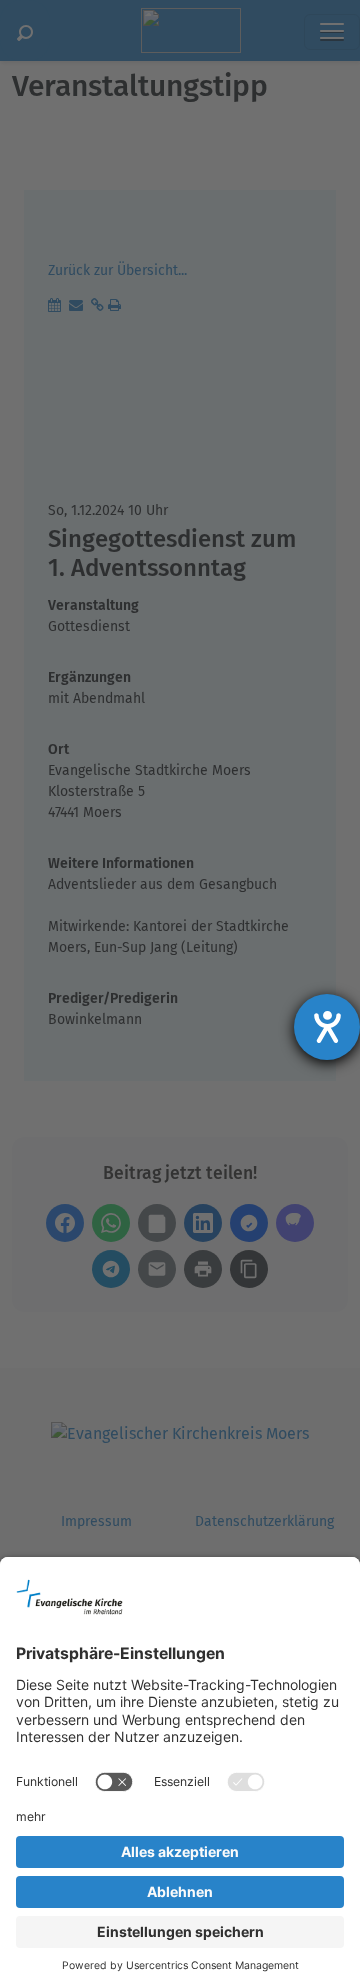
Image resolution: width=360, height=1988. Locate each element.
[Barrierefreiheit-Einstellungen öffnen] (327, 1027)
